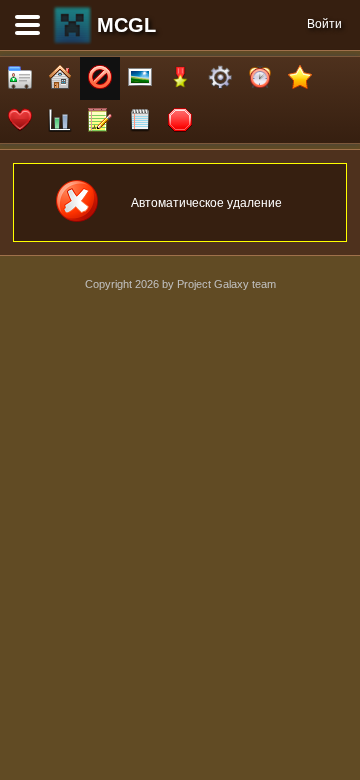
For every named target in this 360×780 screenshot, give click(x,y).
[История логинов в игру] (100, 121)
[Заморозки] (260, 78)
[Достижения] (180, 78)
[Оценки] (300, 78)
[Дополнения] (220, 78)
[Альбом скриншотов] (140, 78)
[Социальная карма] (60, 121)
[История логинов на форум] (140, 121)
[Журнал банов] (100, 78)
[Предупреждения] (180, 121)
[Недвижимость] (60, 78)
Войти (324, 24)
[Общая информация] (20, 78)
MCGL (126, 25)
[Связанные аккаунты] (20, 121)
